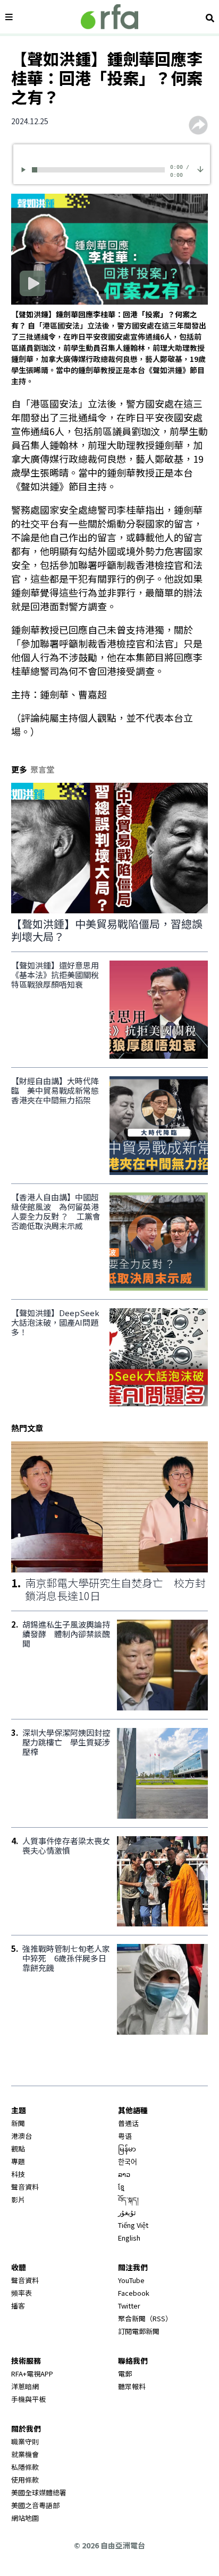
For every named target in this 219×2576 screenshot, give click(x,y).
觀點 (18, 2149)
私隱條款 (25, 2467)
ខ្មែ (121, 2187)
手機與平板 (28, 2399)
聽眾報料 (132, 2386)
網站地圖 (25, 2518)
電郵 (125, 2374)
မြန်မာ (127, 2149)
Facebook (134, 2293)
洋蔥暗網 (25, 2386)
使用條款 (25, 2480)
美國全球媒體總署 (39, 2492)
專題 (18, 2161)
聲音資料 (25, 2187)
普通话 (128, 2123)
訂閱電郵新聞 (139, 2331)
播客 (18, 2306)
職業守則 (25, 2441)
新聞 (18, 2123)
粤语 (125, 2136)
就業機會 (25, 2454)
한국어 (128, 2161)
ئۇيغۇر (127, 2212)
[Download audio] (200, 168)
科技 (18, 2174)
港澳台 (22, 2136)
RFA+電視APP (32, 2374)
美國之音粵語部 (35, 2505)
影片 (18, 2199)
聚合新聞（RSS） (145, 2318)
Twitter (129, 2306)
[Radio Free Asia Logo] (109, 17)
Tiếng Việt (133, 2225)
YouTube (131, 2280)
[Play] (25, 170)
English (129, 2238)
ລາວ (124, 2174)
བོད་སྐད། (128, 2199)
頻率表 (22, 2293)
